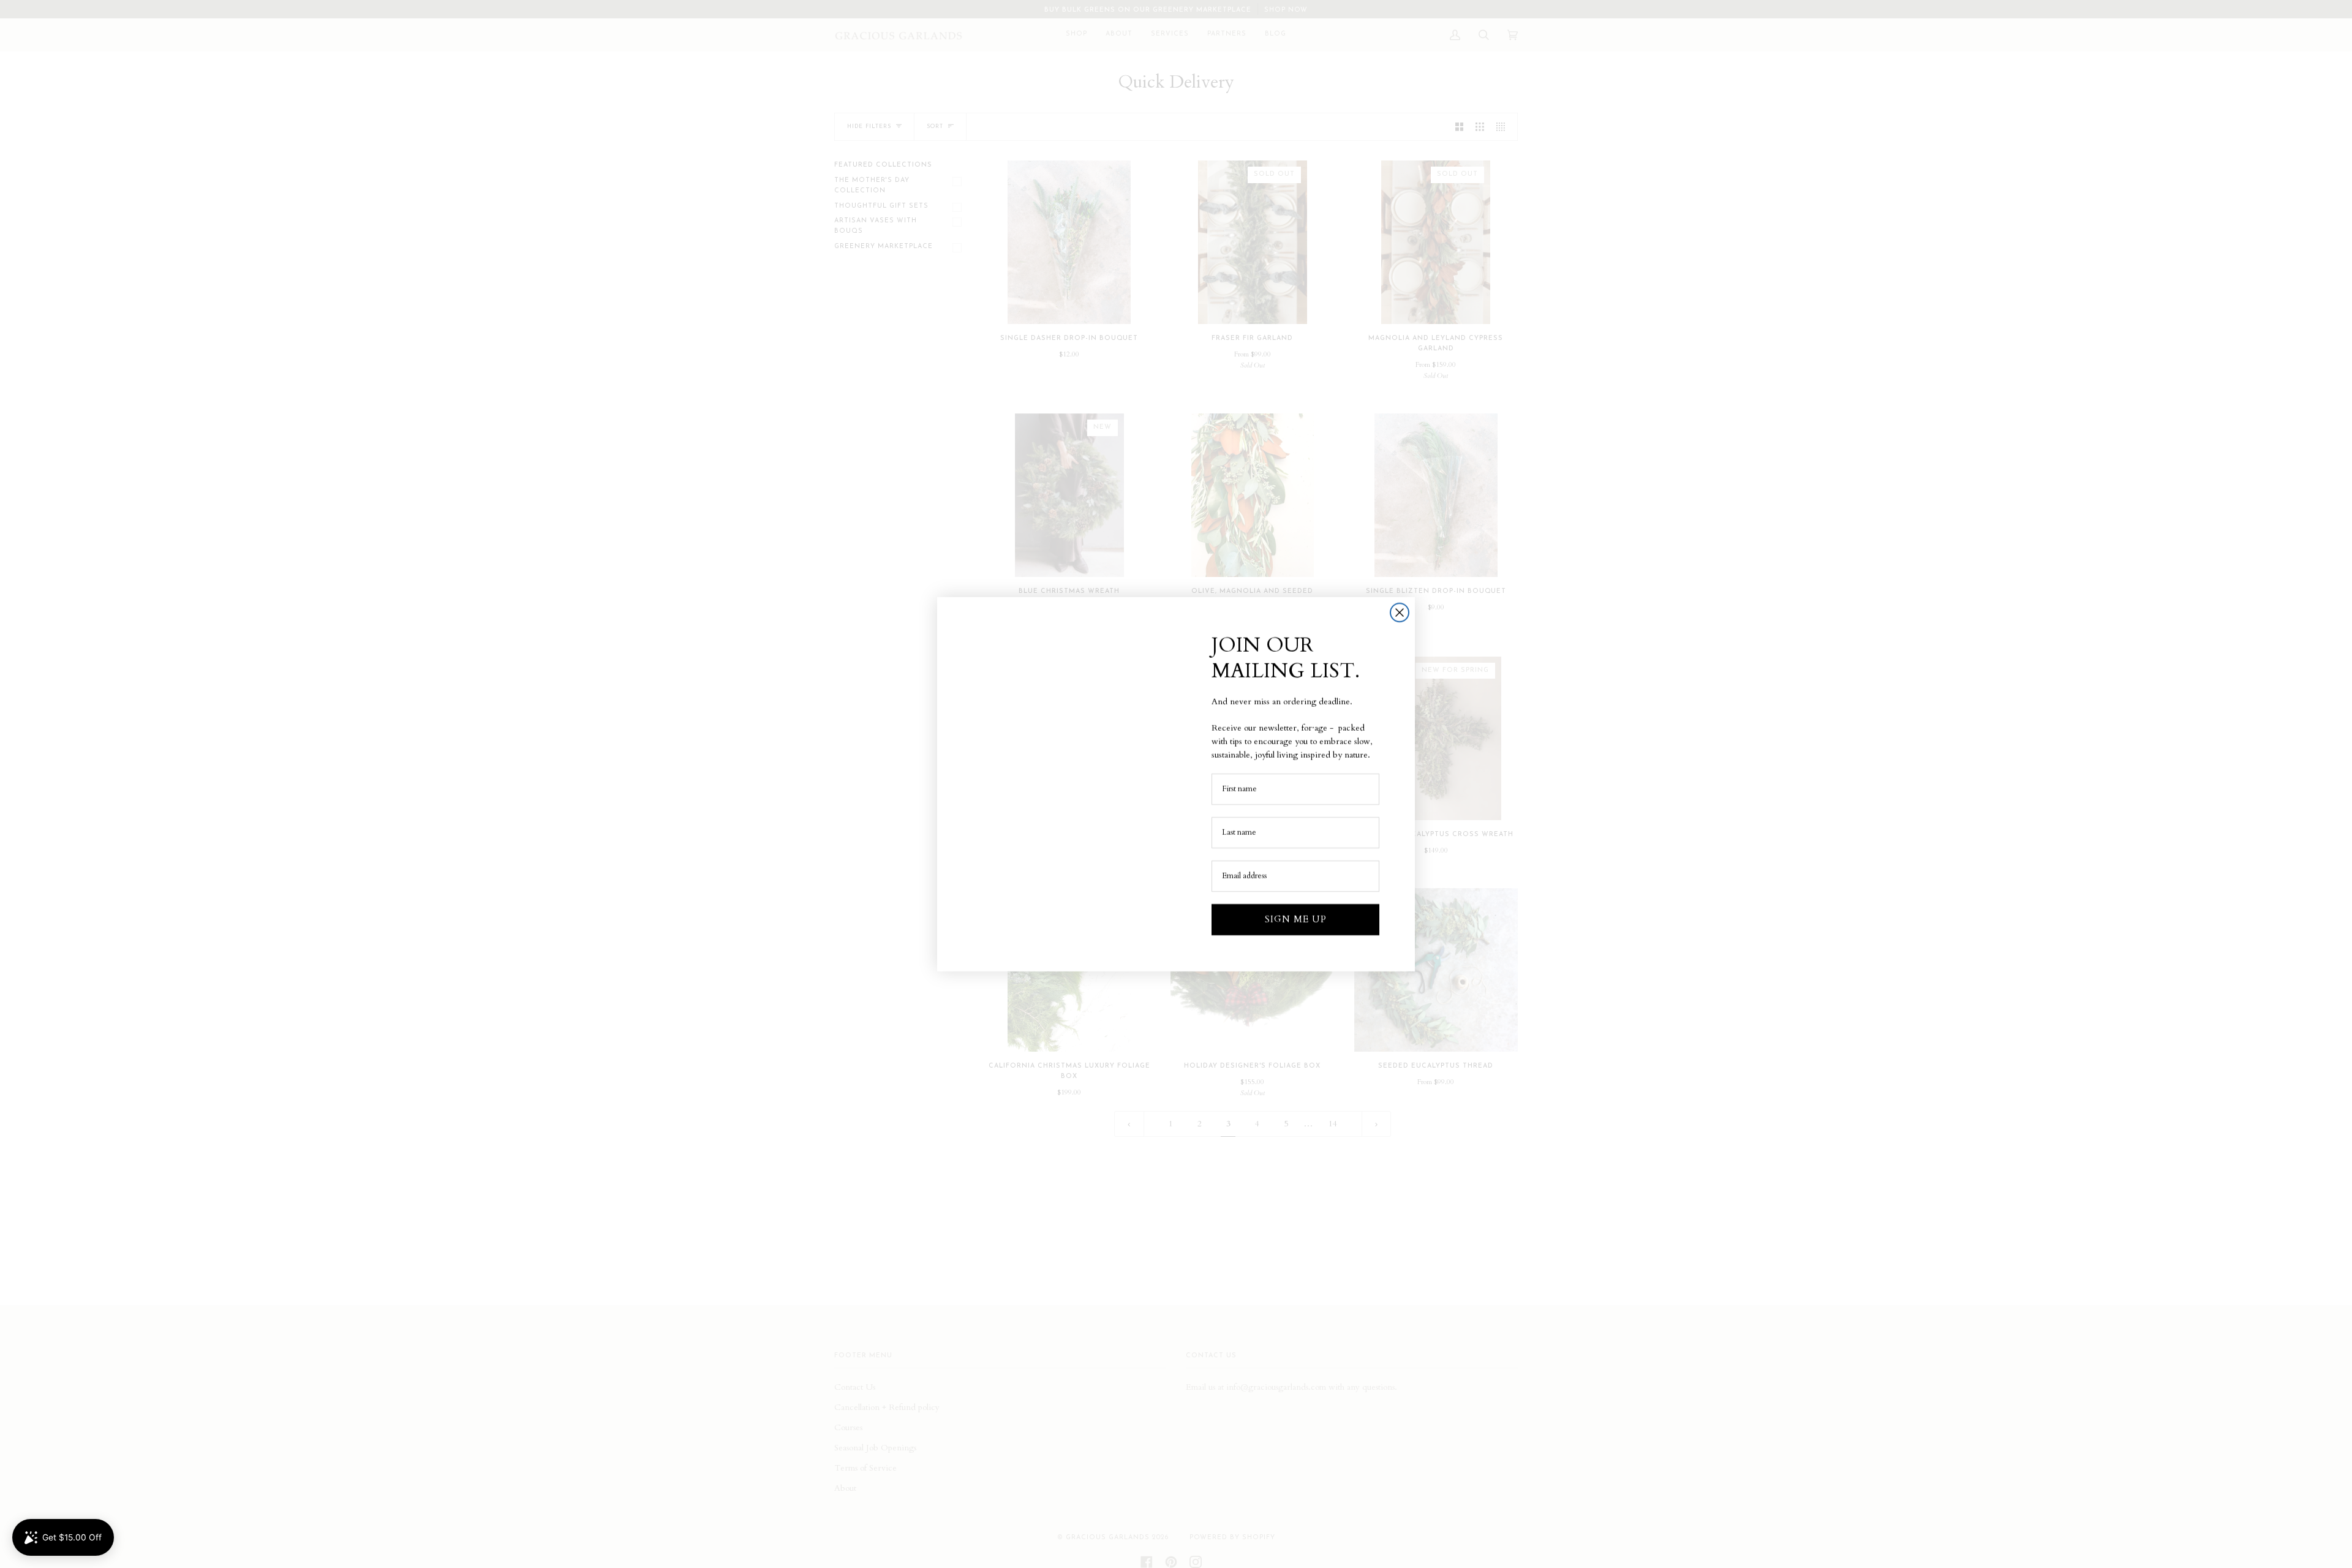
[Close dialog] (1400, 612)
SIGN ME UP (1296, 919)
